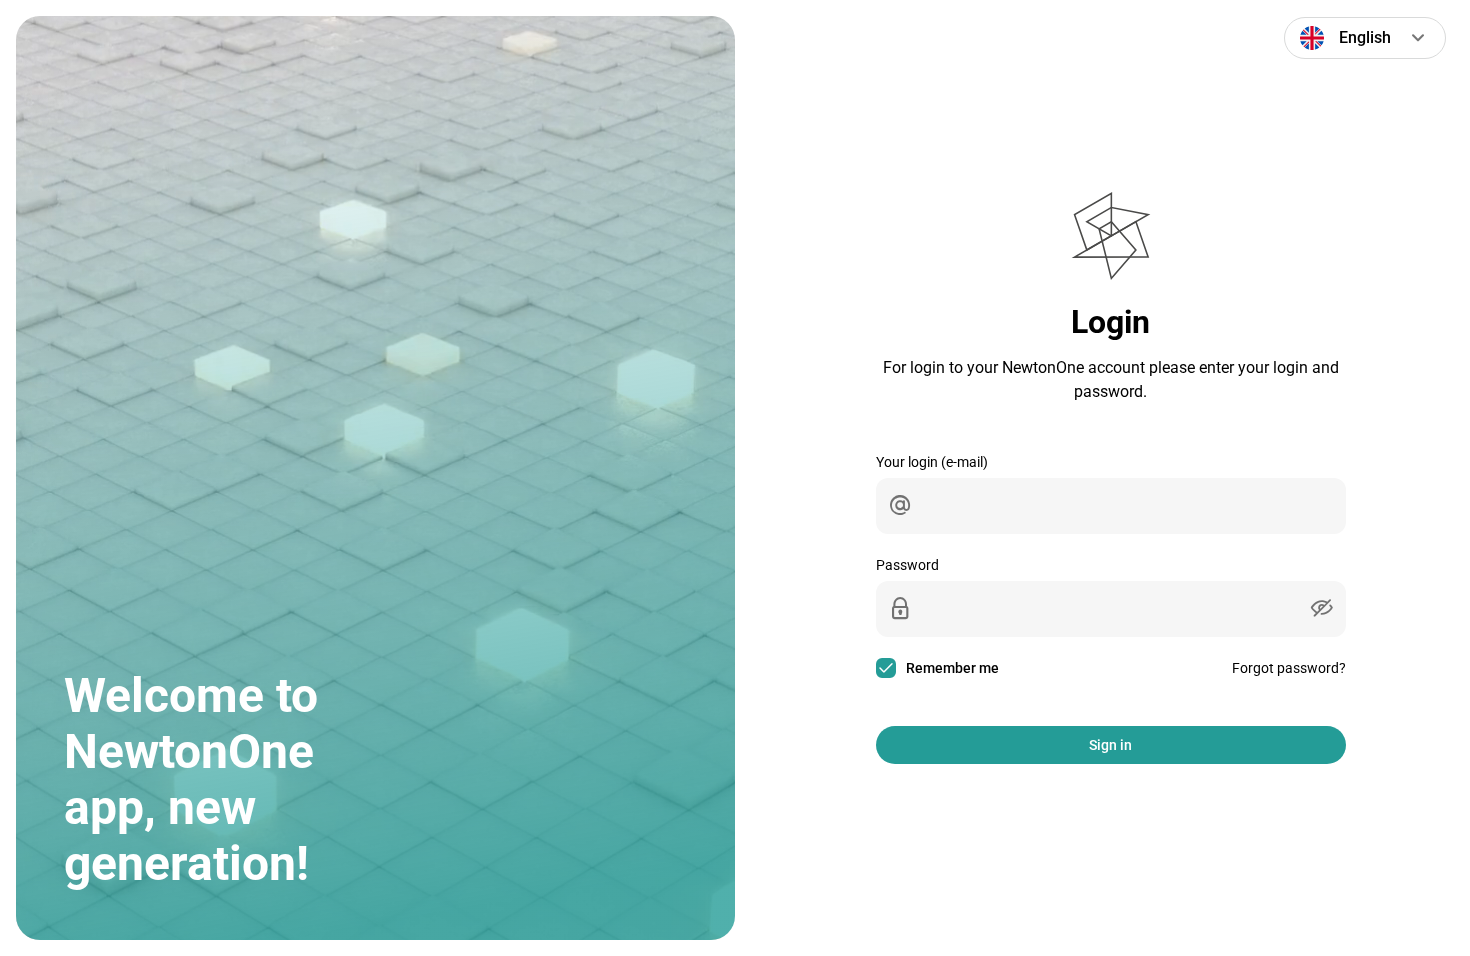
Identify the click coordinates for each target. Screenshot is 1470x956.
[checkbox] (940, 668)
